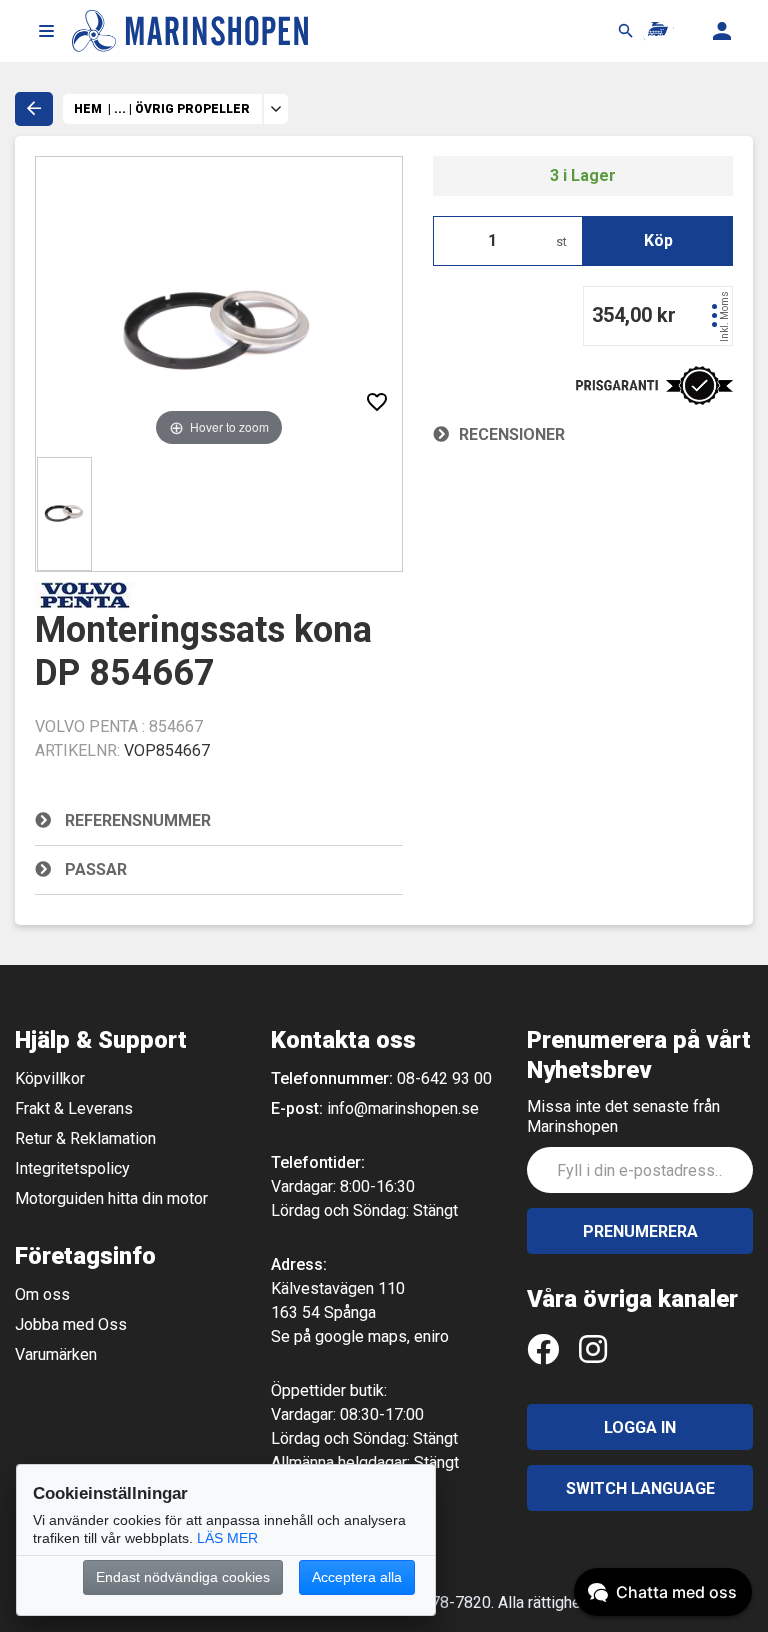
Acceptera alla (357, 1577)
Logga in (640, 1427)
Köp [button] (658, 240)
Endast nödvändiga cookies (183, 1577)
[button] (46, 31)
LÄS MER (227, 1538)
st (561, 241)
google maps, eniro (382, 1336)
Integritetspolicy (72, 1168)
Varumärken (56, 1354)
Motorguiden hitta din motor (111, 1198)
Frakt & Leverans (74, 1108)
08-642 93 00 (444, 1078)
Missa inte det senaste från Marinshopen (623, 1116)
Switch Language (640, 1488)
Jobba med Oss (71, 1324)
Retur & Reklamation (85, 1138)
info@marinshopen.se (403, 1108)
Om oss (42, 1294)
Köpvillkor (50, 1078)
